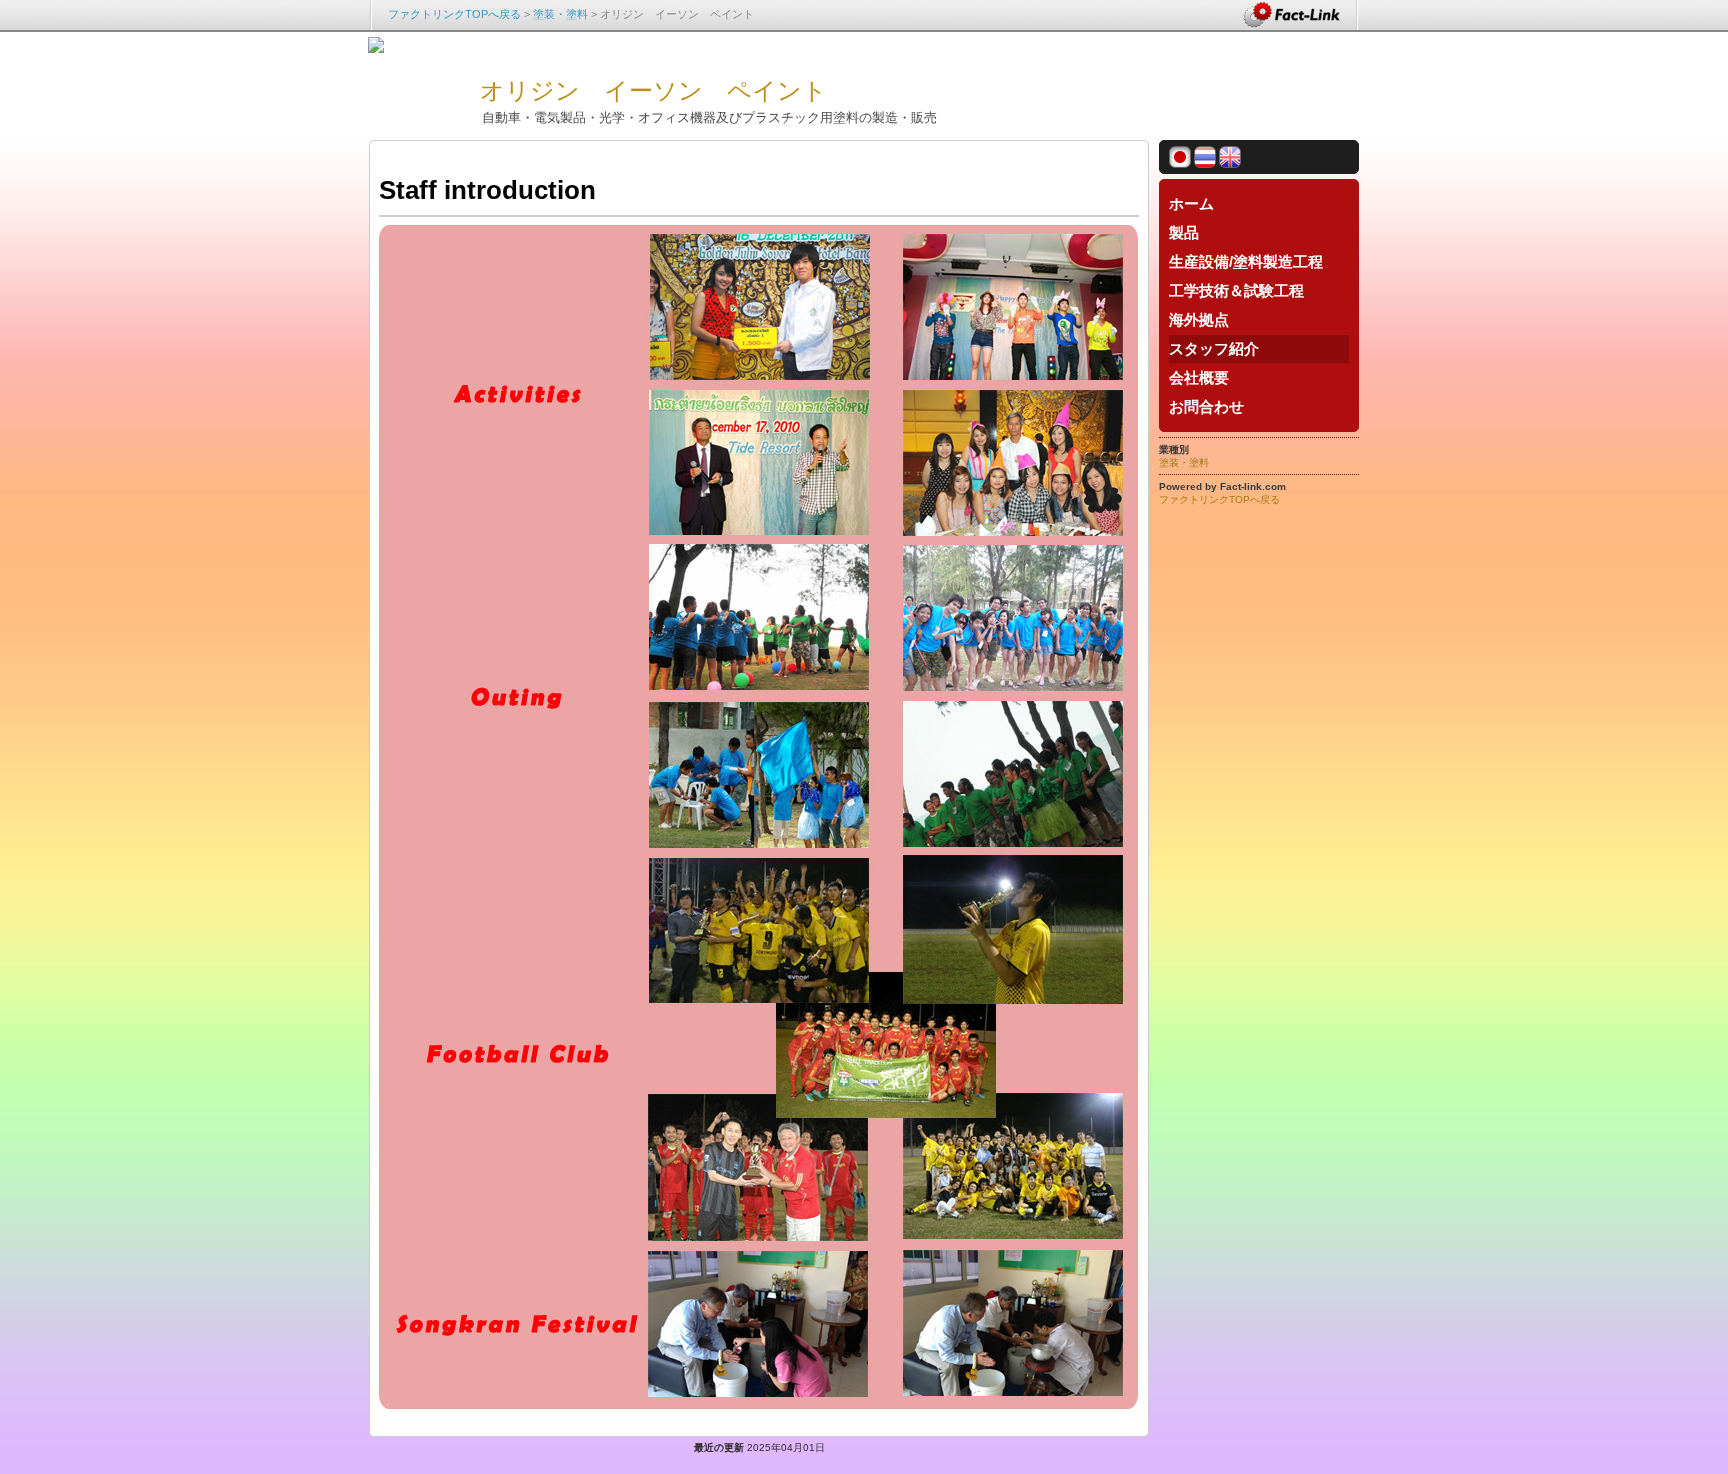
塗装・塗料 (560, 14)
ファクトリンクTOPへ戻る (454, 14)
